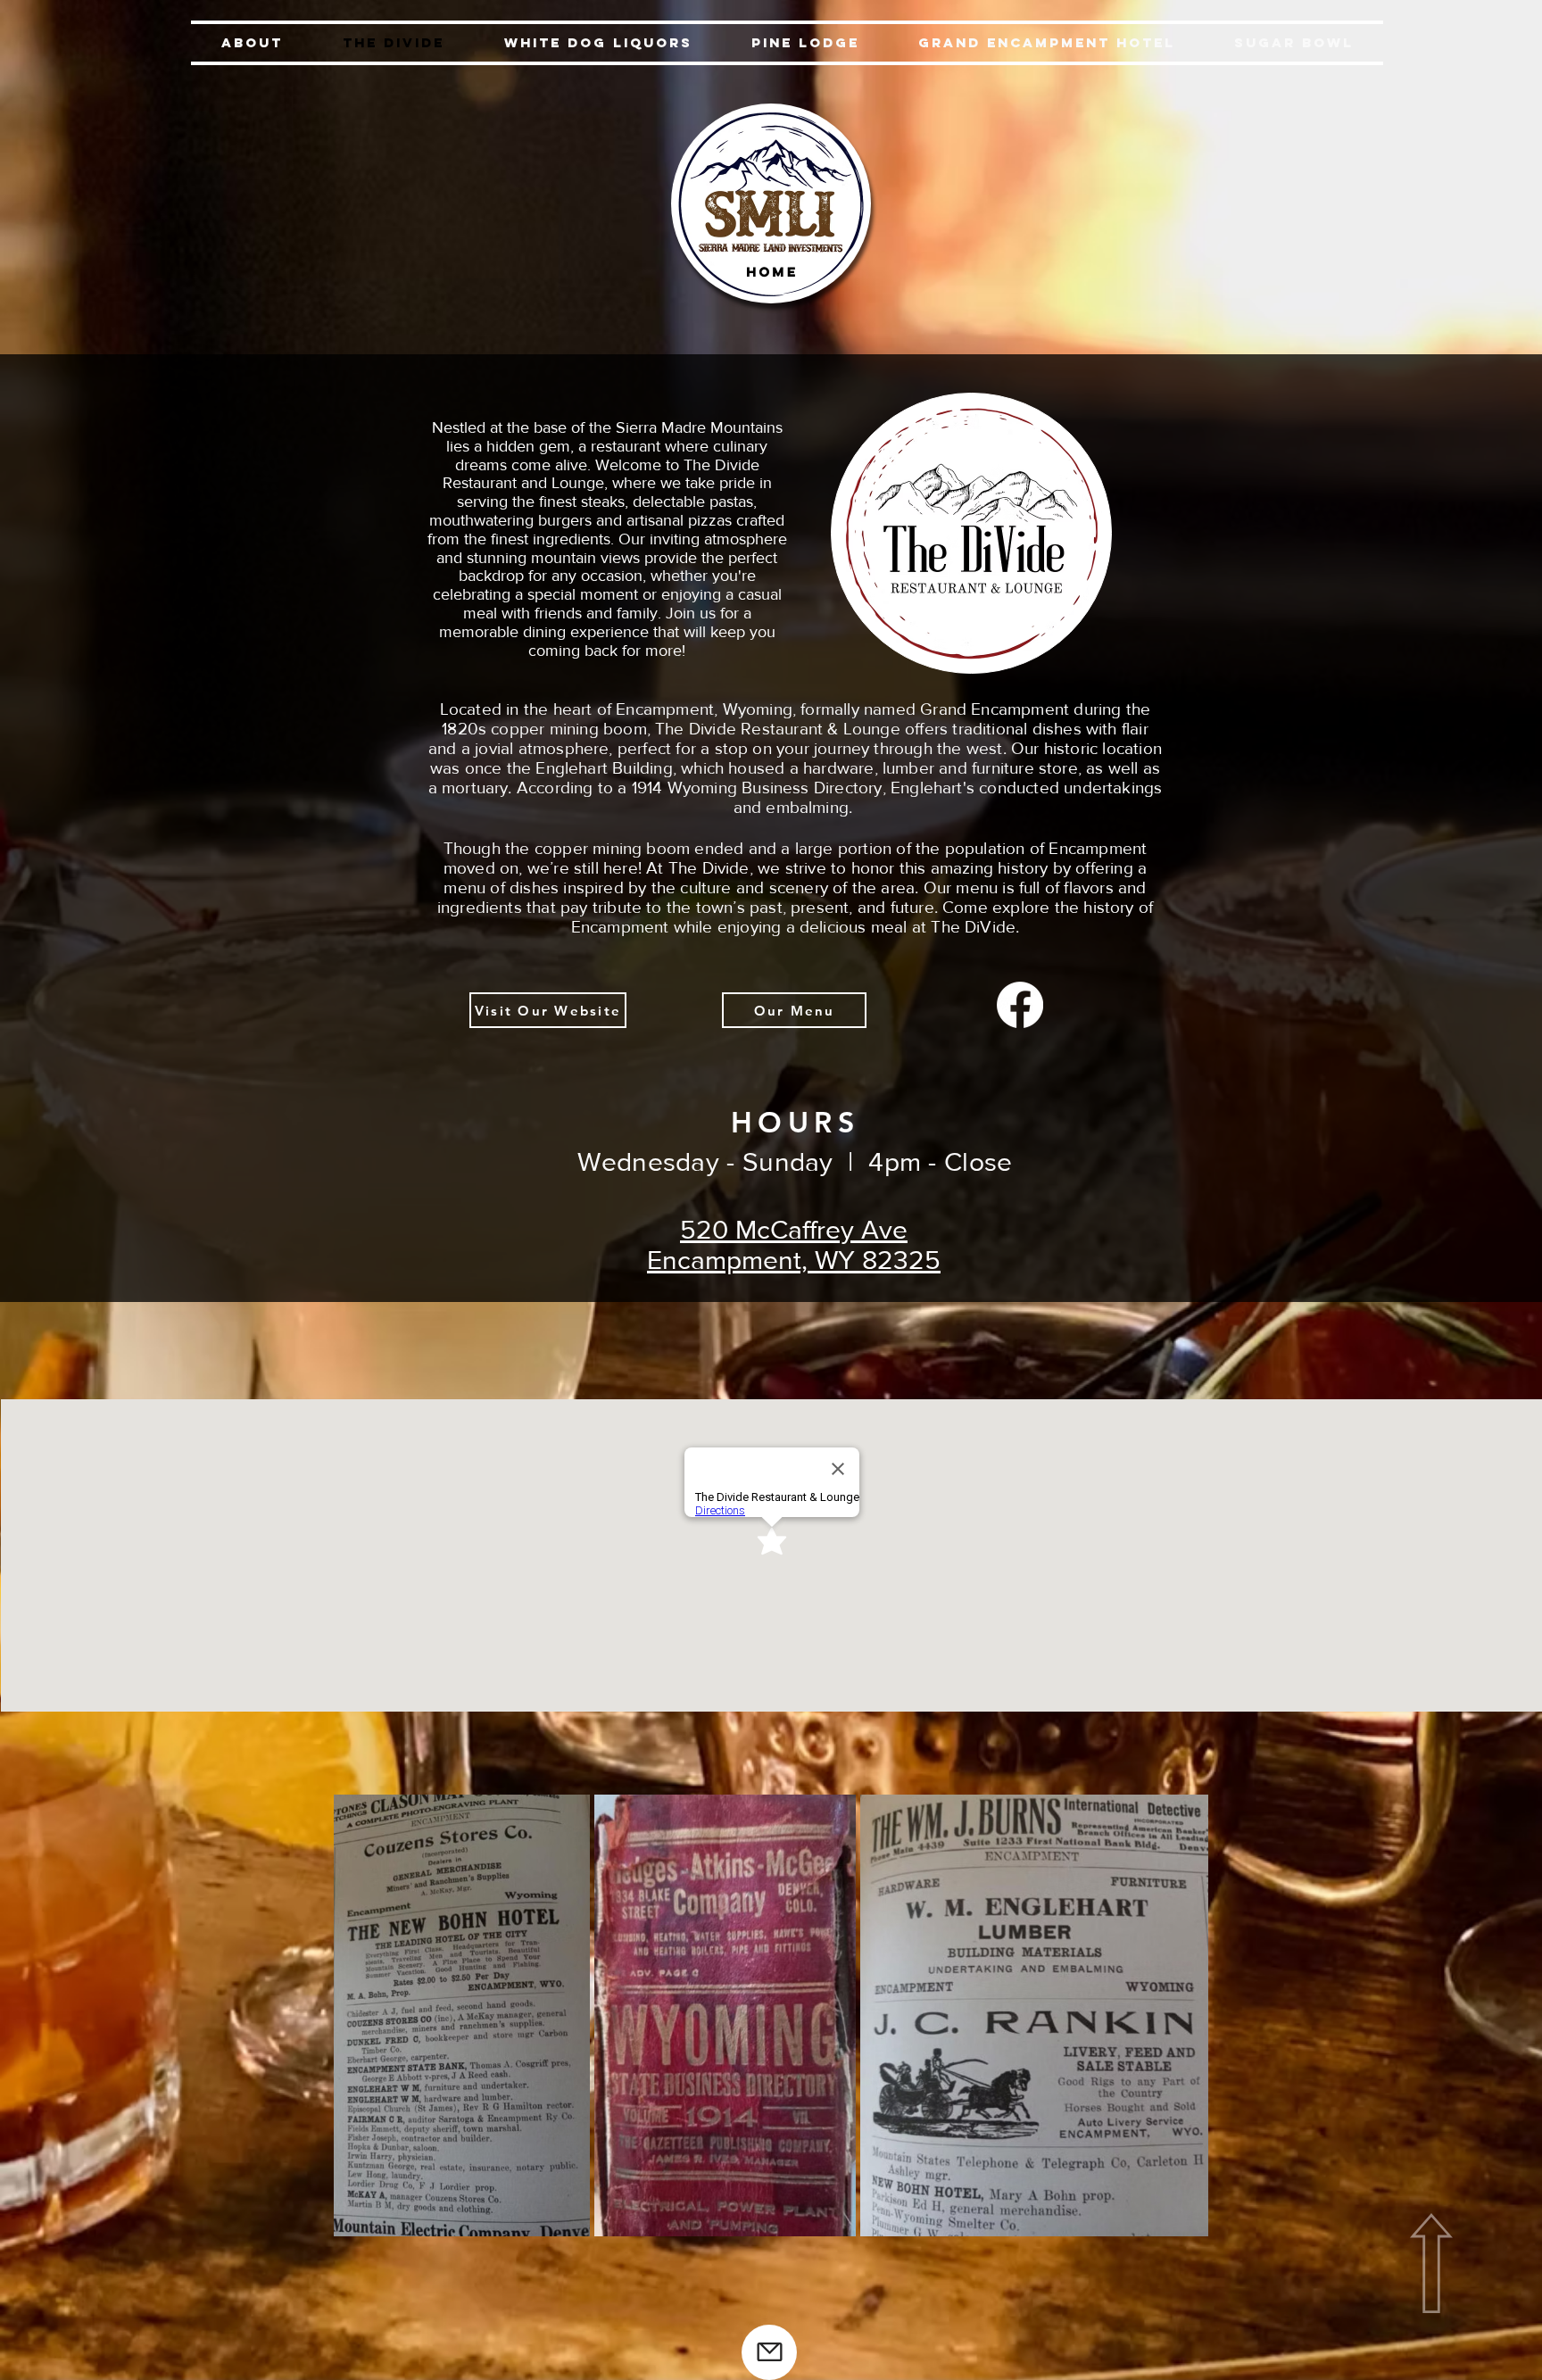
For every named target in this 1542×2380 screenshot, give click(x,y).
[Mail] (769, 2352)
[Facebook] (1020, 1005)
